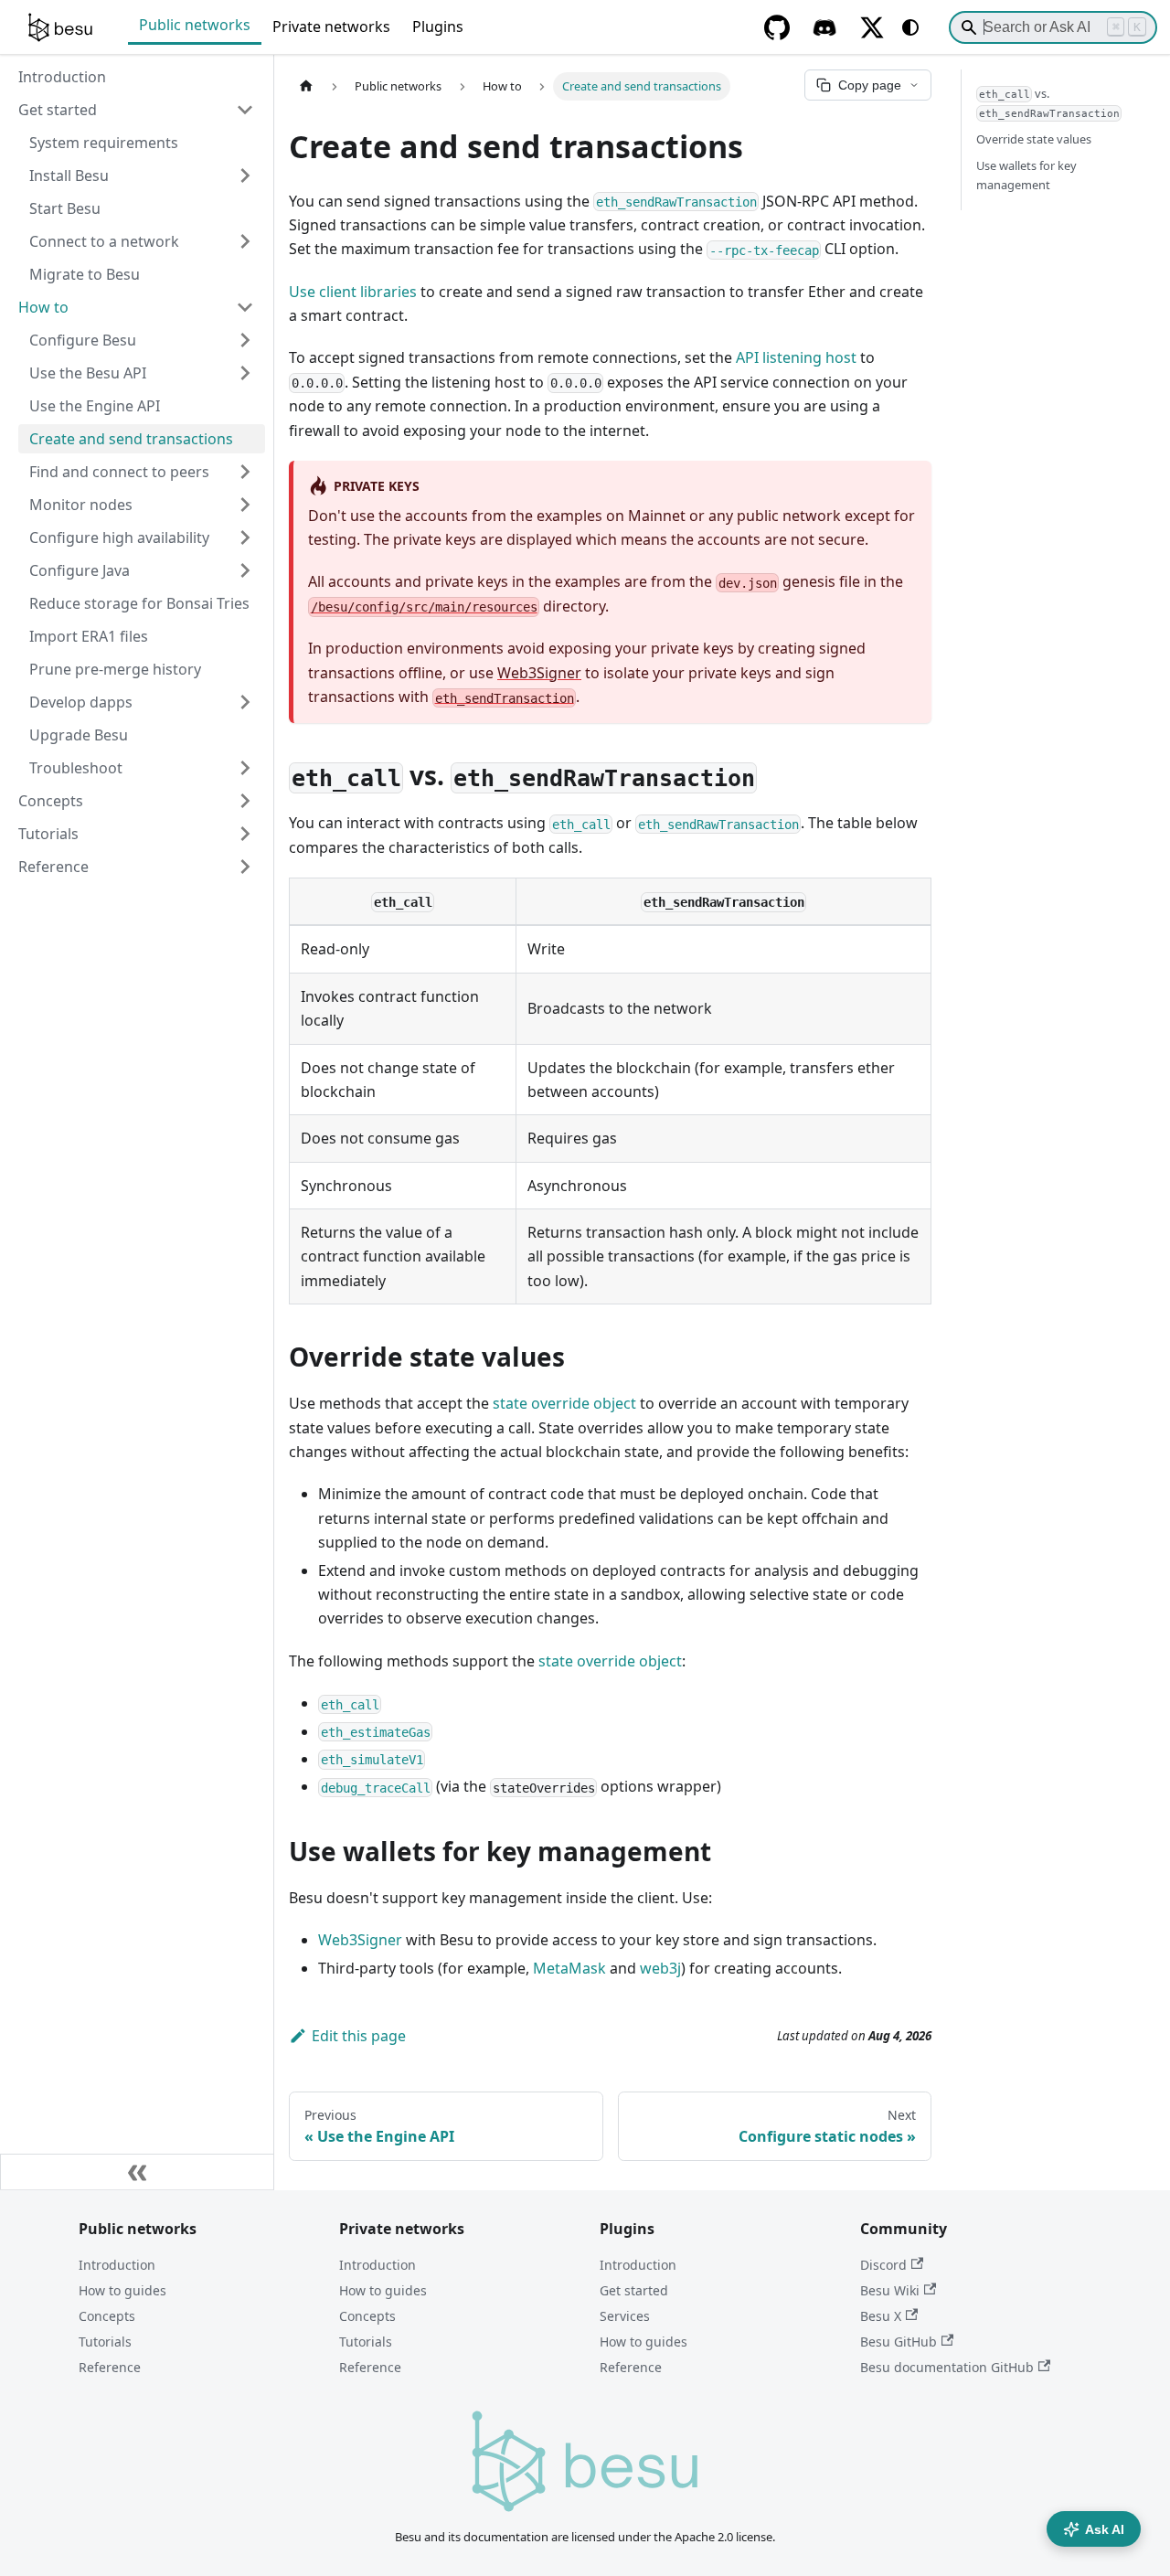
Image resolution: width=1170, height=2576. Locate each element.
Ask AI (1105, 2529)
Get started (634, 2290)
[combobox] (1053, 27)
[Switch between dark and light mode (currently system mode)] (910, 27)
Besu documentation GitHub (947, 2367)
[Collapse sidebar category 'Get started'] (245, 110)
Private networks (331, 27)
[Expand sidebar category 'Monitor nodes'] (245, 505)
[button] (142, 472)
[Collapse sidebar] (137, 2172)
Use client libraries (353, 292)
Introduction (117, 2265)
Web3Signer (539, 673)
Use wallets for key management (1026, 175)
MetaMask (569, 1968)
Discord (883, 2265)
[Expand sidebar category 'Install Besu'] (245, 176)
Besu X (881, 2316)
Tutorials (105, 2342)
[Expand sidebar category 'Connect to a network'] (245, 241)
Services (625, 2316)
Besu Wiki (890, 2290)
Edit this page (359, 2036)
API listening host (796, 357)
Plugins (438, 27)
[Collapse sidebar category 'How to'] (245, 307)
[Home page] (306, 86)
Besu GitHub (899, 2342)
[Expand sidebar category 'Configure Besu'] (245, 340)
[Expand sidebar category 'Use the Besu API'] (245, 373)
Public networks (195, 25)
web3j (660, 1968)
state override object (564, 1403)
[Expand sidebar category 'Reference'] (245, 867)
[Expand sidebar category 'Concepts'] (245, 801)
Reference (110, 2367)
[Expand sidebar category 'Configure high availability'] (245, 538)
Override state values (1034, 139)
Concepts (107, 2316)
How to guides (122, 2290)
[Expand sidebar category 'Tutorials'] (245, 834)
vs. (1049, 102)
